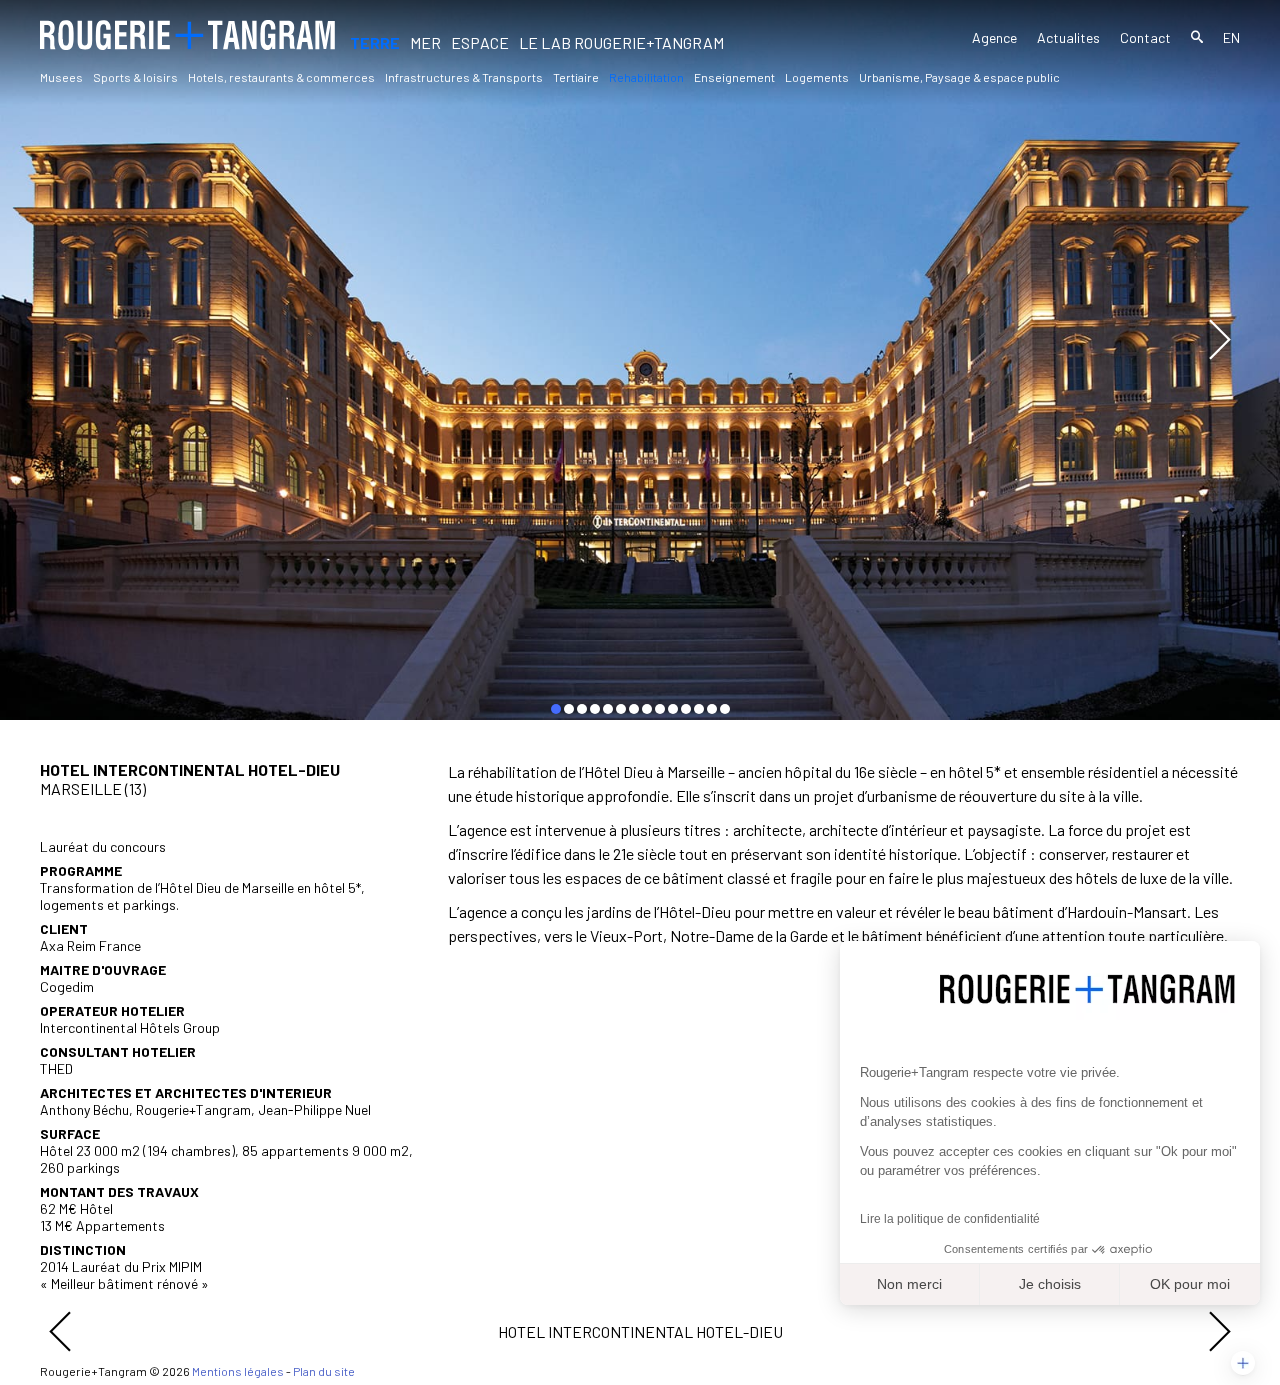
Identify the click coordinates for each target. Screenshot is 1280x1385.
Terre (375, 42)
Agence (994, 37)
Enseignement (734, 77)
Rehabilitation (646, 77)
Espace (480, 42)
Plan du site (324, 1371)
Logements (817, 77)
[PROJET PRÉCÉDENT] (60, 1332)
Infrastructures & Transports (464, 77)
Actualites (1068, 38)
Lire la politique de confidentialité (950, 1219)
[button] (1243, 1363)
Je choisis (1050, 1284)
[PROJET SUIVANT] (1220, 1332)
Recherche (1197, 40)
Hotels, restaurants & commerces (281, 77)
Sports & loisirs (135, 77)
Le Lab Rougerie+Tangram (621, 42)
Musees (61, 77)
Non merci (909, 1284)
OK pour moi (1190, 1284)
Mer (425, 42)
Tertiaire (576, 77)
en (1231, 38)
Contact (1145, 38)
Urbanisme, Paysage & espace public (959, 77)
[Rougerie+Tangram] (187, 35)
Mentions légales (238, 1371)
